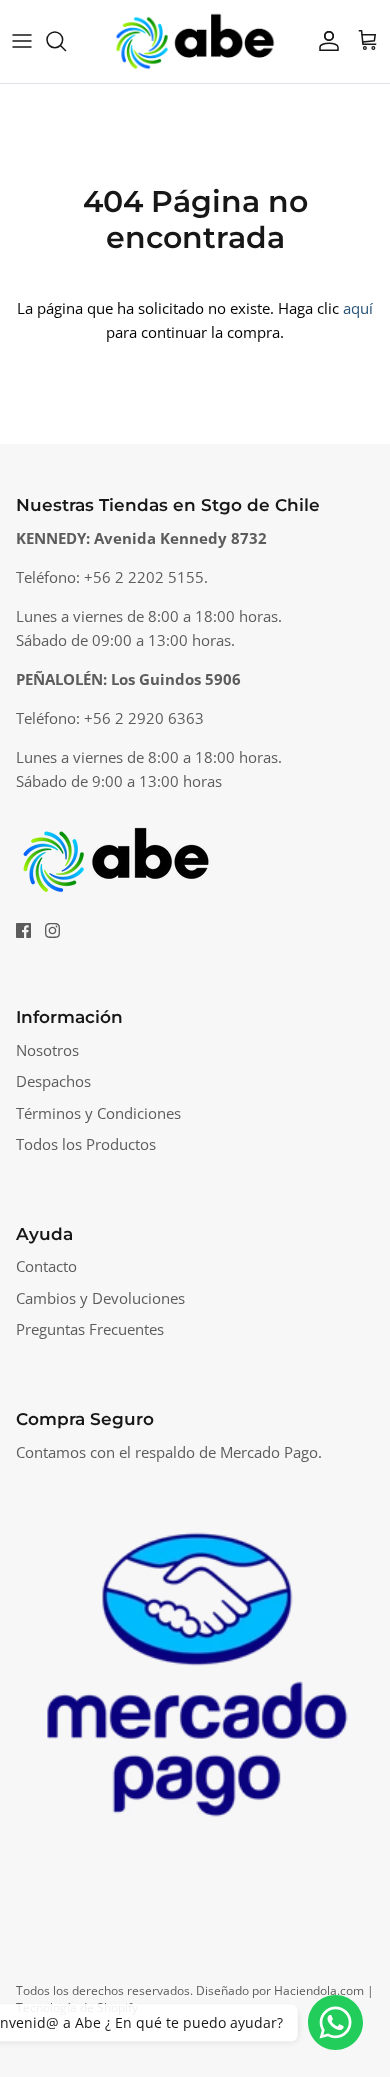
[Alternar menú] (22, 41)
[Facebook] (23, 930)
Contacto (46, 1266)
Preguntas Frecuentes (90, 1329)
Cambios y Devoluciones (100, 1298)
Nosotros (47, 1050)
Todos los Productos (86, 1144)
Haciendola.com (319, 1990)
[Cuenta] (324, 41)
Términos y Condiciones (98, 1113)
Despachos (53, 1081)
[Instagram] (52, 930)
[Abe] (195, 41)
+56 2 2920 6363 (144, 718)
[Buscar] (66, 41)
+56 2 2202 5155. (146, 577)
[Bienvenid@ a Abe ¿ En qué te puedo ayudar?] (335, 2022)
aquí (358, 308)
